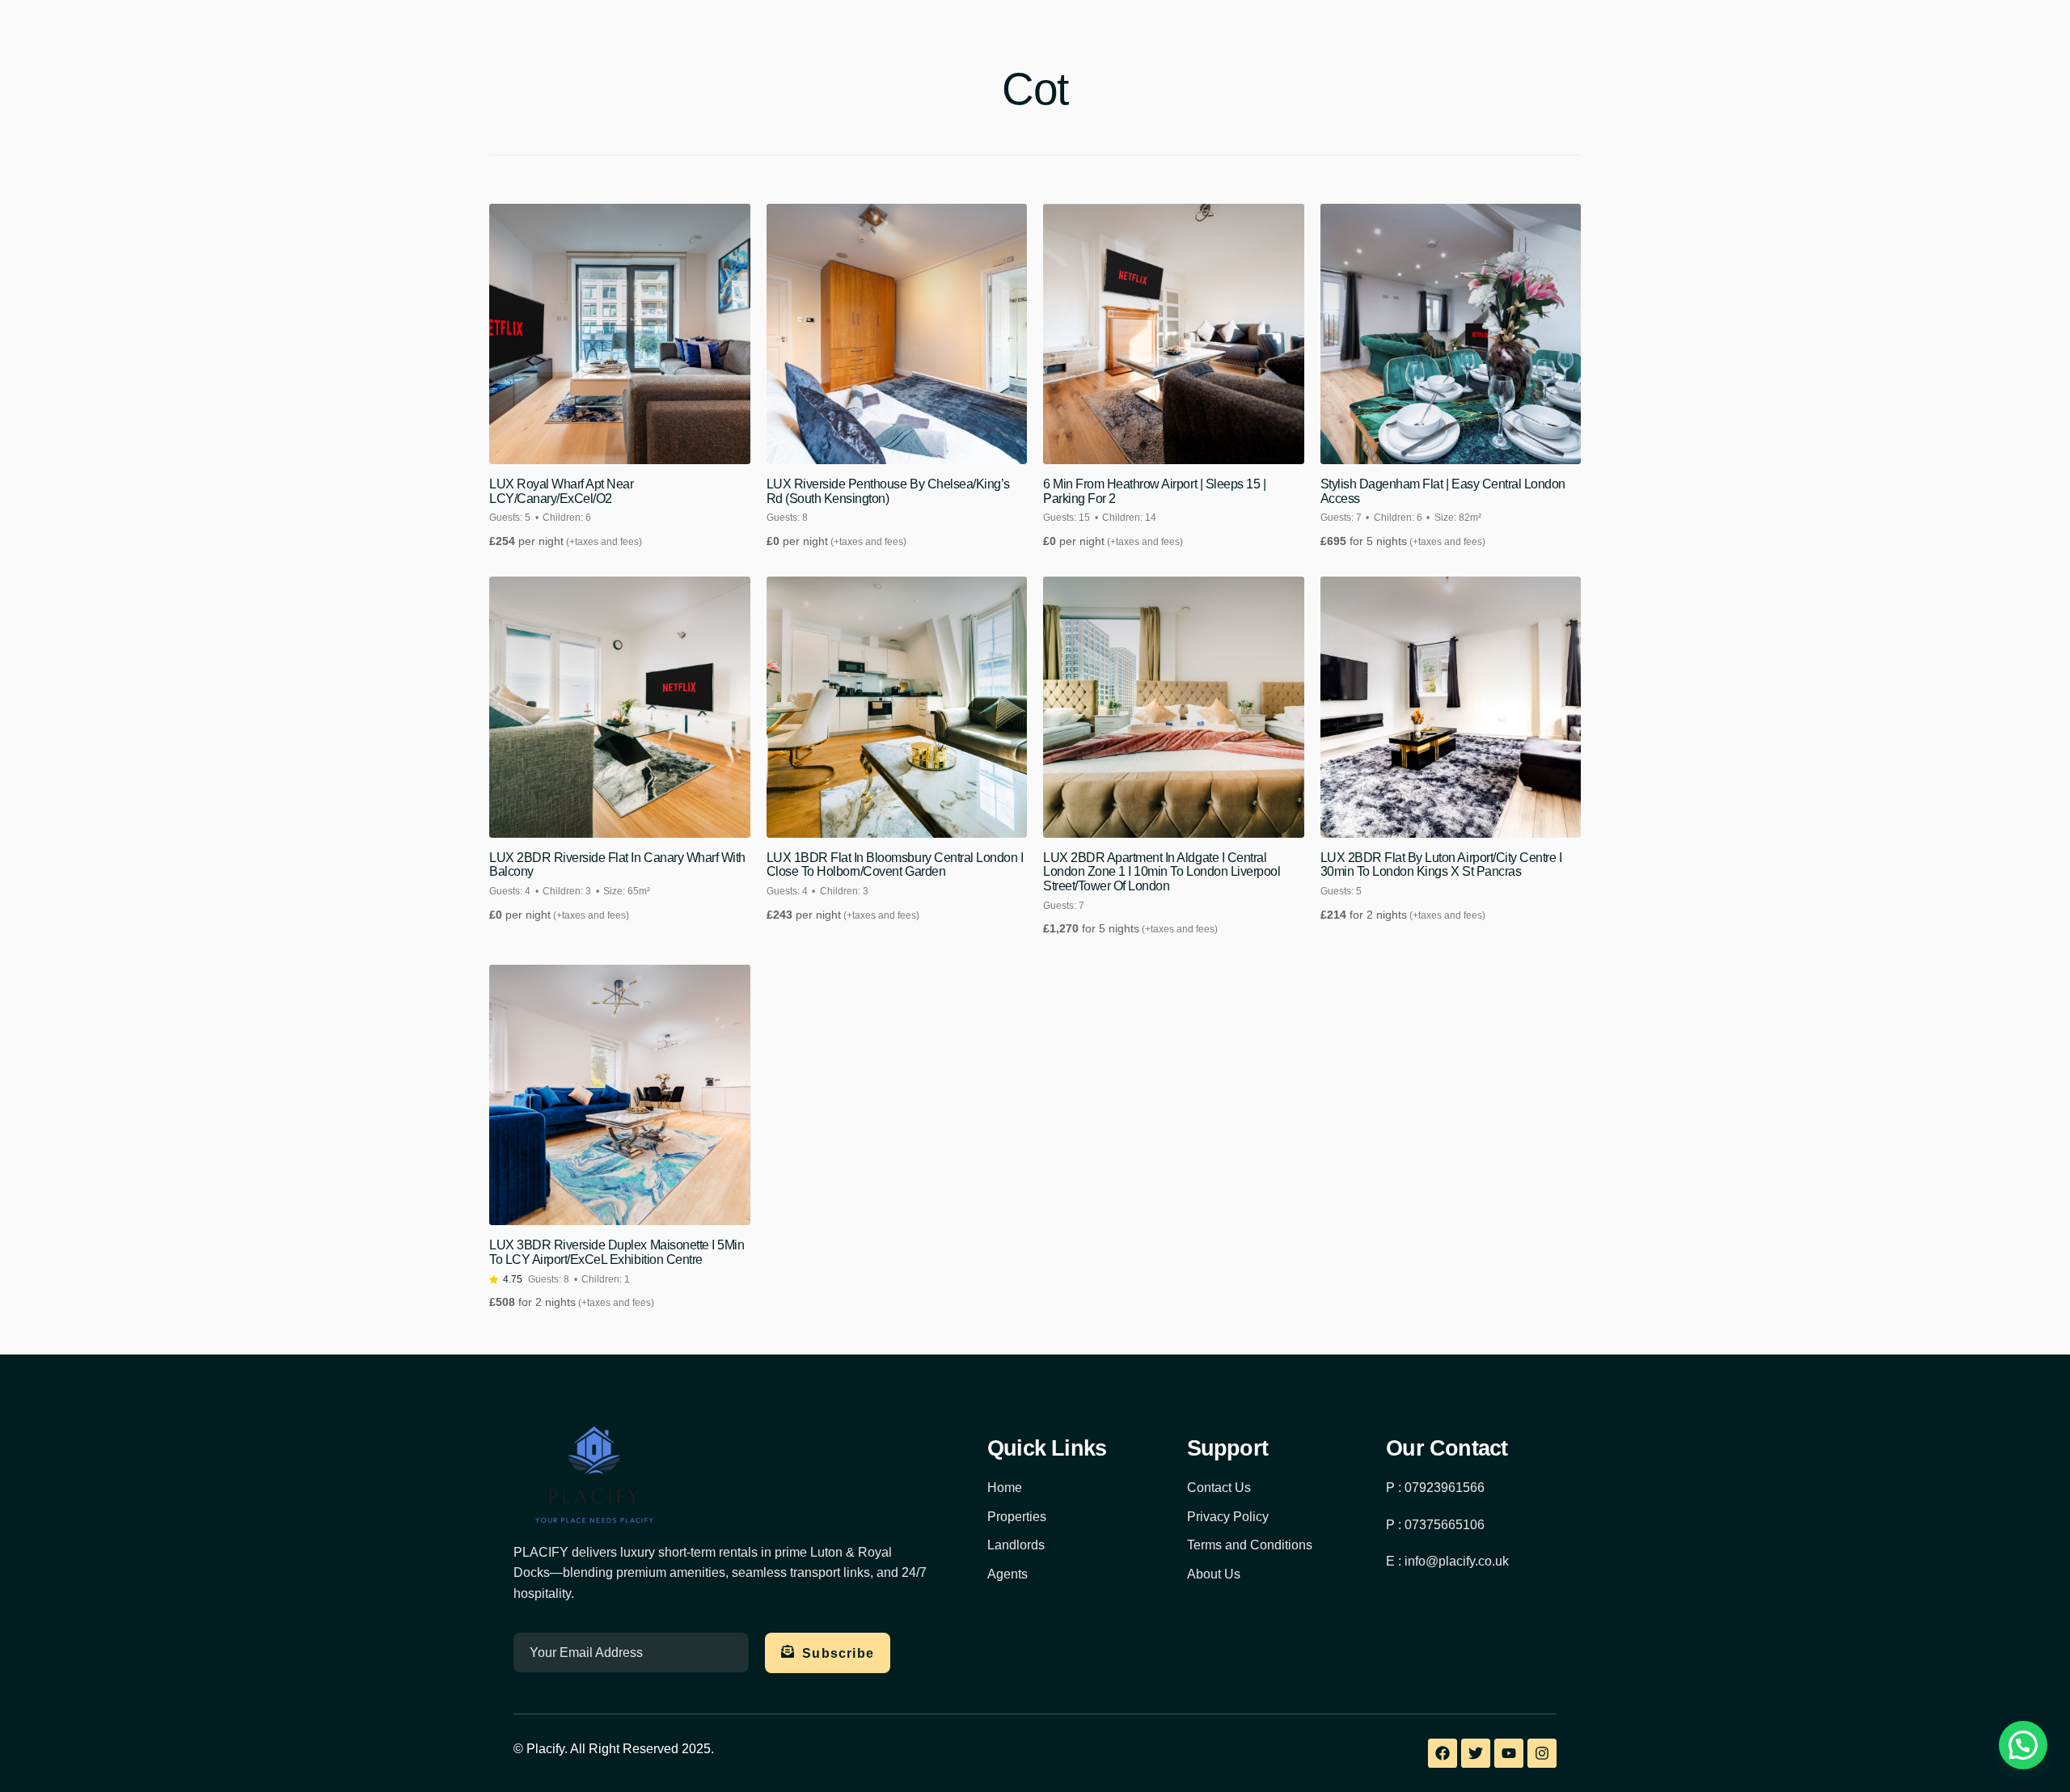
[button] (2023, 1745)
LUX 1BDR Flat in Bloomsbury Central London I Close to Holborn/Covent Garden (895, 865)
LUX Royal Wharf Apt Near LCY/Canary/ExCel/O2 (561, 491)
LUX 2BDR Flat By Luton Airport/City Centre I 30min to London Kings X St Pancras (1441, 865)
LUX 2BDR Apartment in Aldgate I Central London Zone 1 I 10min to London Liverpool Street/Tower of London (1162, 872)
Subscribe (838, 1653)
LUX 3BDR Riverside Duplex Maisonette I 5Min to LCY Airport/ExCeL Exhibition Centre (617, 1252)
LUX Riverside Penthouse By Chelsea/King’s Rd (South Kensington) (888, 491)
